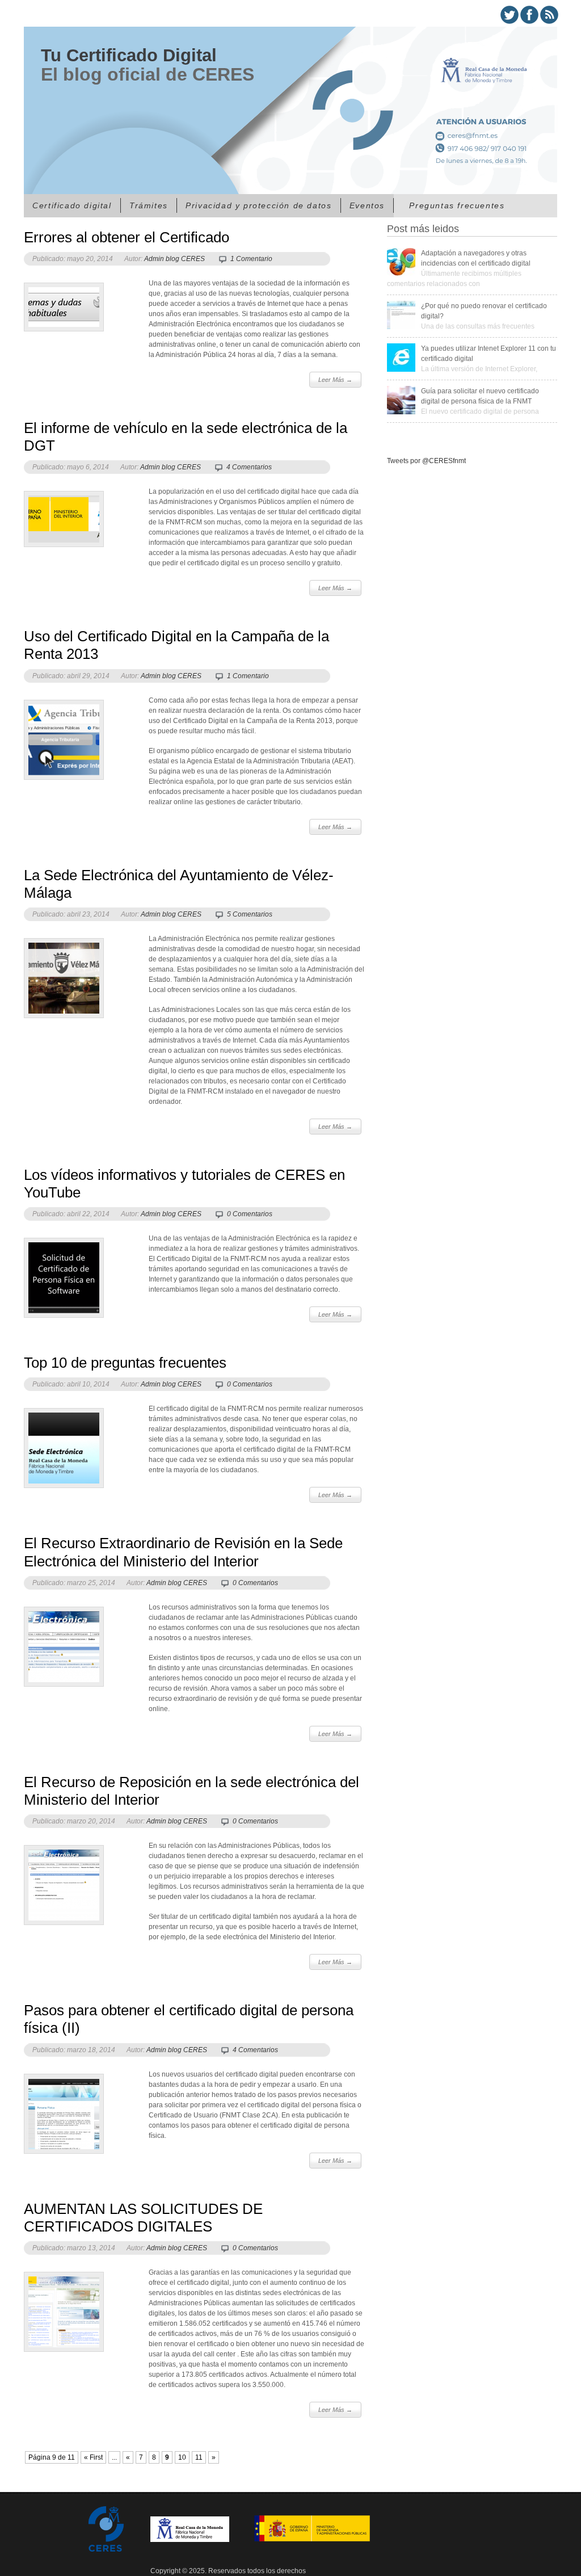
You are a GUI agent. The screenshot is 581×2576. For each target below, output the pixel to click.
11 (199, 2457)
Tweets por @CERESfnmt (426, 461)
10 (182, 2457)
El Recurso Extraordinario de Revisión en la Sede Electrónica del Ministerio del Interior (183, 1552)
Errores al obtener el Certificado (127, 237)
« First (93, 2457)
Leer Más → (335, 380)
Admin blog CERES (174, 259)
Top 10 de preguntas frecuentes (125, 1363)
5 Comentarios (250, 914)
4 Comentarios (249, 467)
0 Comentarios (250, 1214)
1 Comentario (251, 259)
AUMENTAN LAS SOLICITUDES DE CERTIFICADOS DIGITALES (143, 2218)
